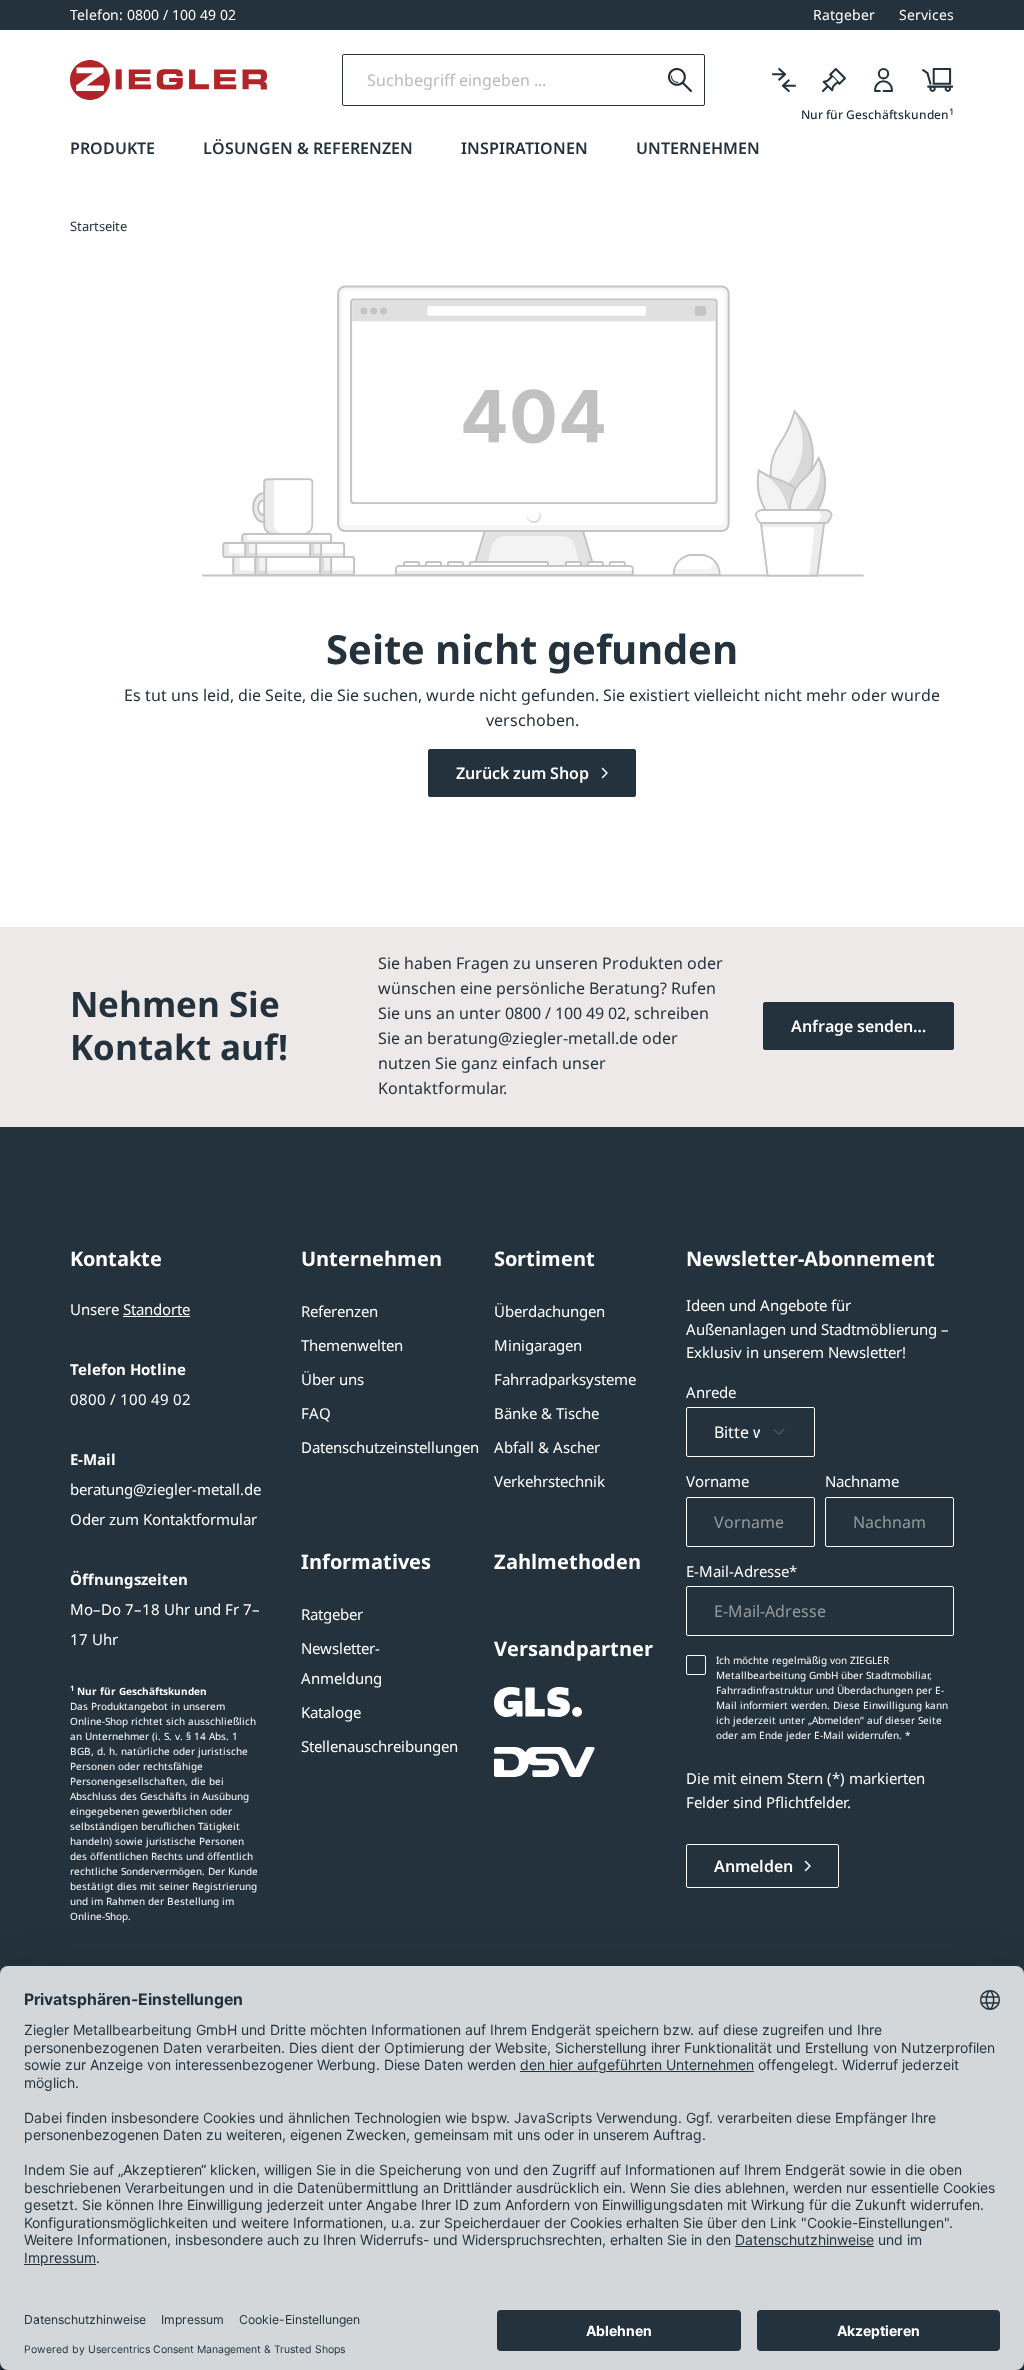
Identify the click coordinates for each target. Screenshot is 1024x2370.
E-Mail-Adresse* (741, 1571)
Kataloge (331, 1712)
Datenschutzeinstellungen (390, 1447)
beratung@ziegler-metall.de (165, 1489)
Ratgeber (332, 1614)
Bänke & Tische (546, 1413)
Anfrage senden (852, 1026)
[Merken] (834, 80)
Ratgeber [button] (844, 14)
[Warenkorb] (931, 80)
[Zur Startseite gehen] (168, 80)
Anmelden (755, 1866)
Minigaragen (538, 1345)
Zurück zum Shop (524, 773)
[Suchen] (680, 80)
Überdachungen (549, 1311)
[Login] (884, 80)
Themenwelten (352, 1345)
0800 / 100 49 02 (130, 1399)
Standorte (156, 1309)
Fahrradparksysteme (565, 1379)
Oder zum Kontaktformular (163, 1519)
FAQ (316, 1413)
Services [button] (926, 14)
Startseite (98, 226)
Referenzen (339, 1311)
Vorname (717, 1481)
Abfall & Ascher (547, 1447)
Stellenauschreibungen (379, 1746)
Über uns (332, 1379)
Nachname (862, 1481)
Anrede (711, 1392)
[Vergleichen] (784, 80)
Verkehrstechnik (549, 1481)
